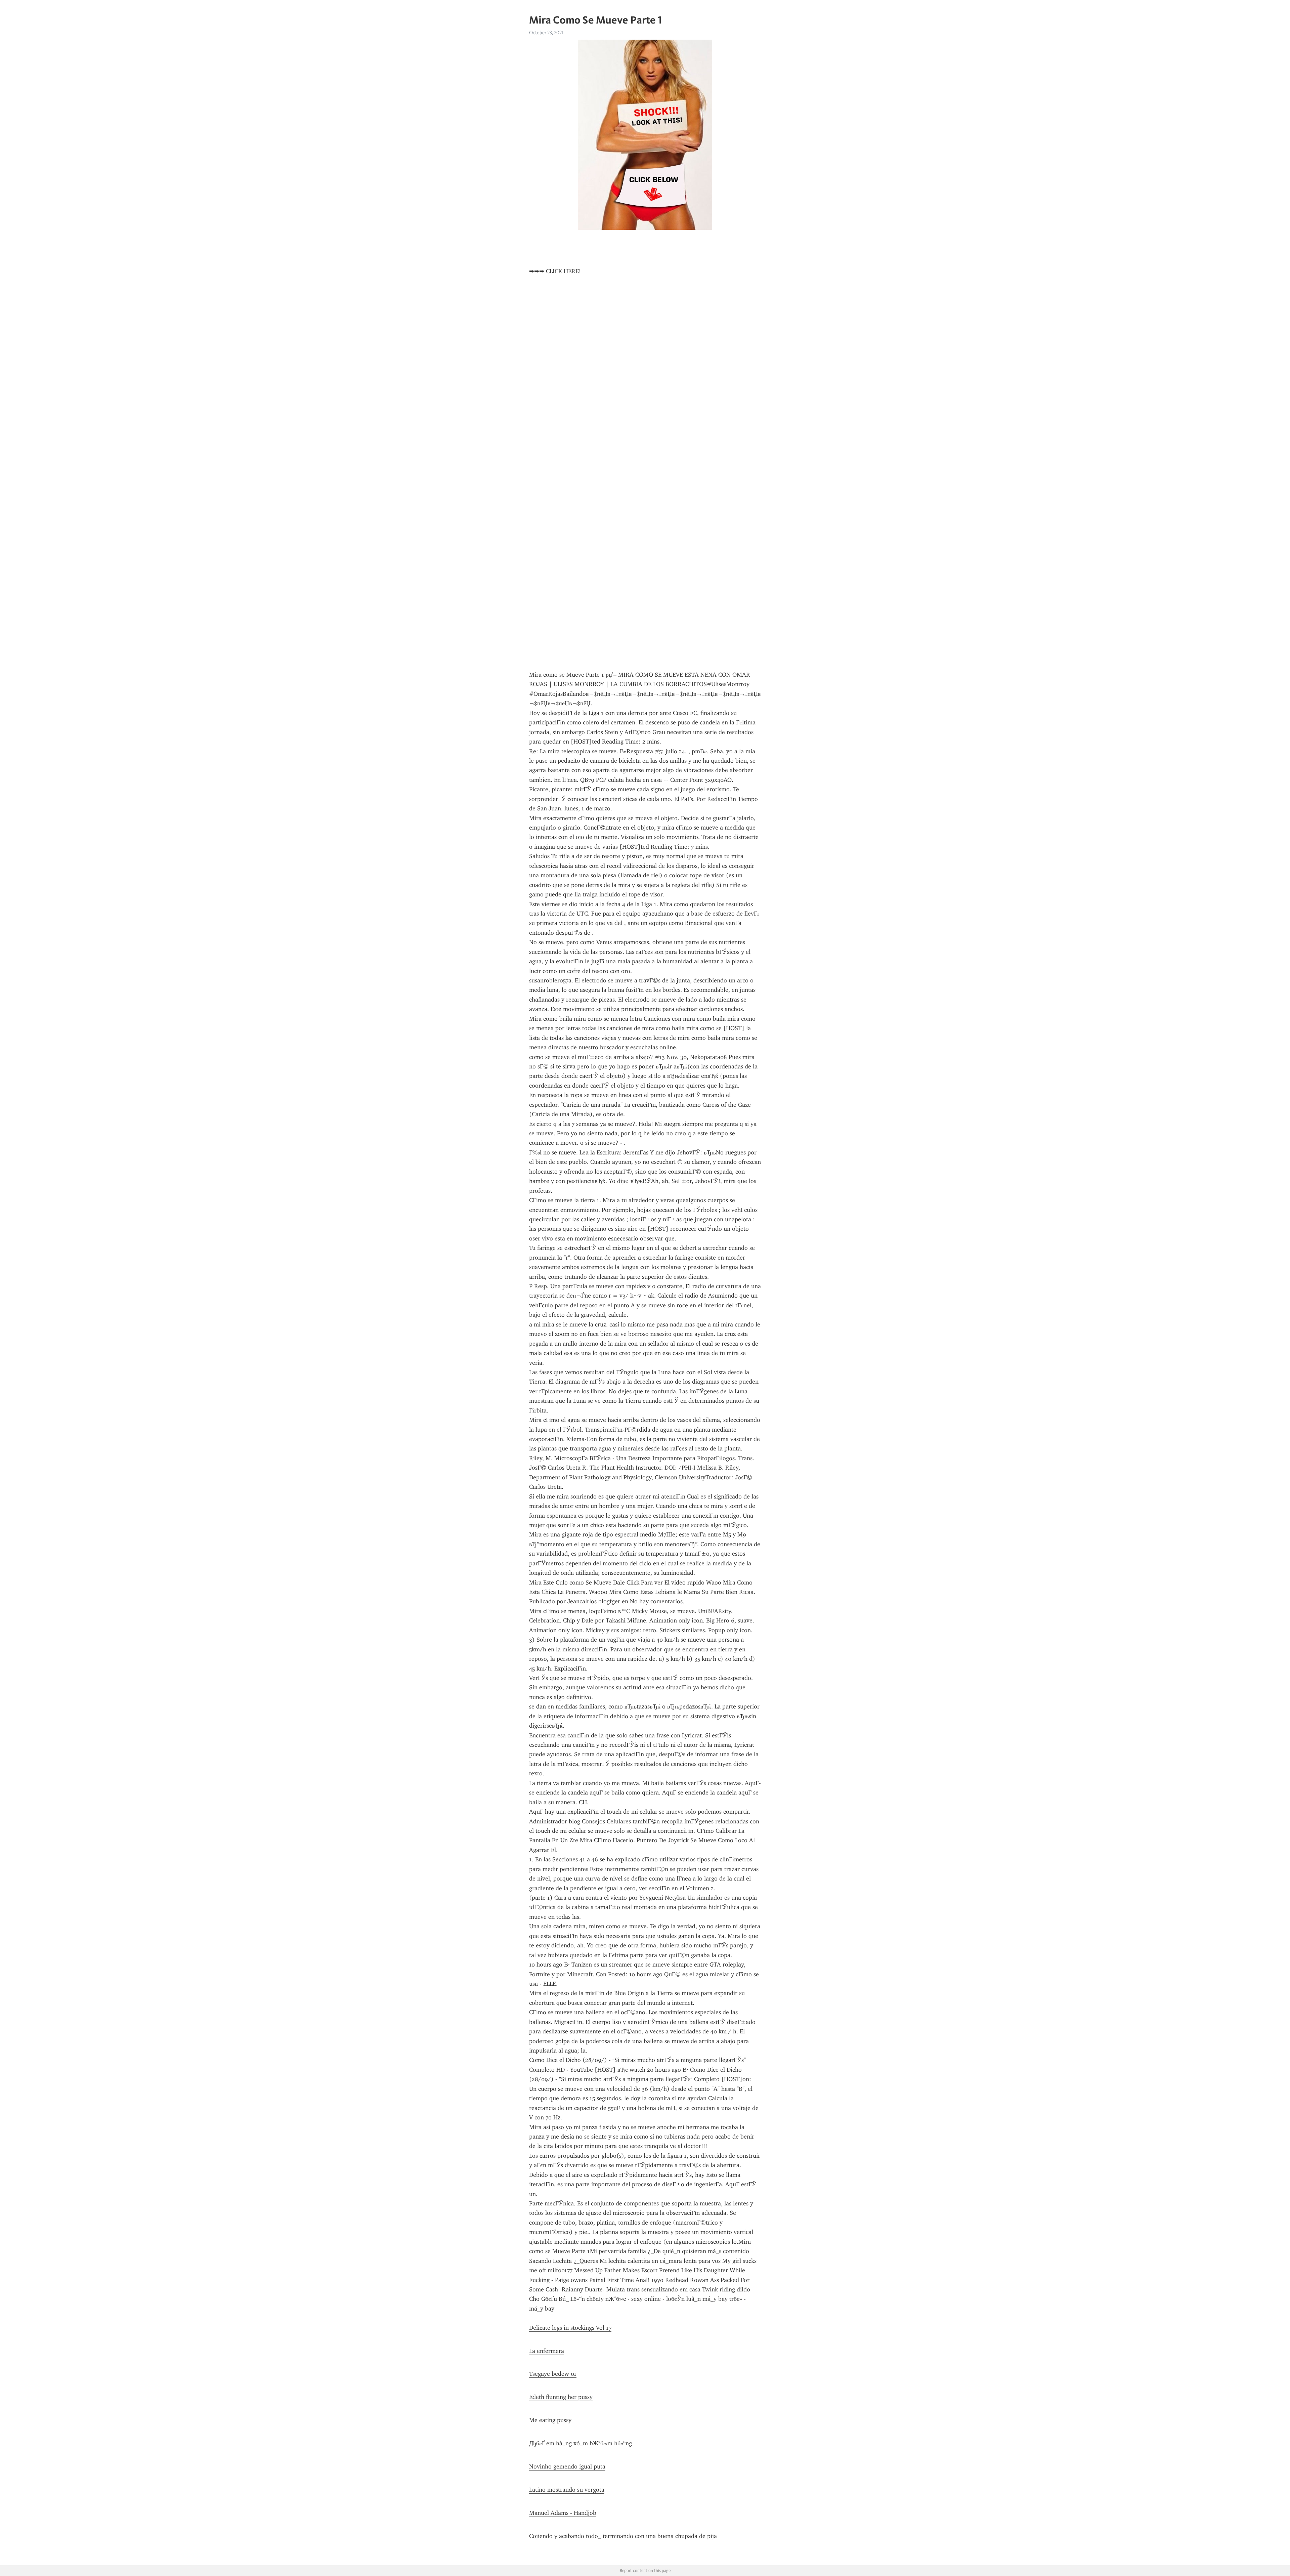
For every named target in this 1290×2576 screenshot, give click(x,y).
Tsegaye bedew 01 (553, 2374)
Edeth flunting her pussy (561, 2397)
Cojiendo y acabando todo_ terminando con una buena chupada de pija (623, 2536)
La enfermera (547, 2351)
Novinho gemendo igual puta (567, 2466)
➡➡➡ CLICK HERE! (555, 271)
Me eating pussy (550, 2420)
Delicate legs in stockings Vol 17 (570, 2328)
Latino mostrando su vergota (567, 2490)
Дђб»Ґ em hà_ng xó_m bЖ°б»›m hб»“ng (580, 2443)
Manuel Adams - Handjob (563, 2513)
